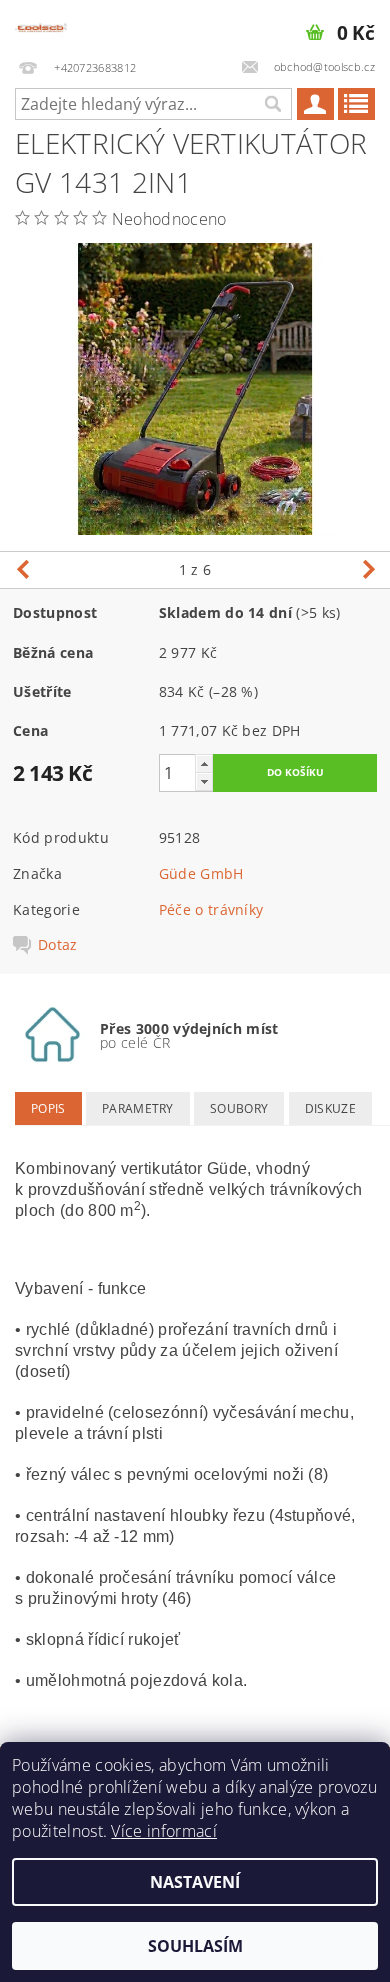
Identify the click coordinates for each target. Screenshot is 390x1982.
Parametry (138, 1108)
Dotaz (58, 945)
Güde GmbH (201, 873)
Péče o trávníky (211, 909)
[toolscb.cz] (41, 26)
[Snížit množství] (204, 781)
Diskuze (330, 1108)
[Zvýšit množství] (204, 763)
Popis (48, 1108)
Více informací (163, 1831)
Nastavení (195, 1882)
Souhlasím (195, 1946)
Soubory (239, 1108)
